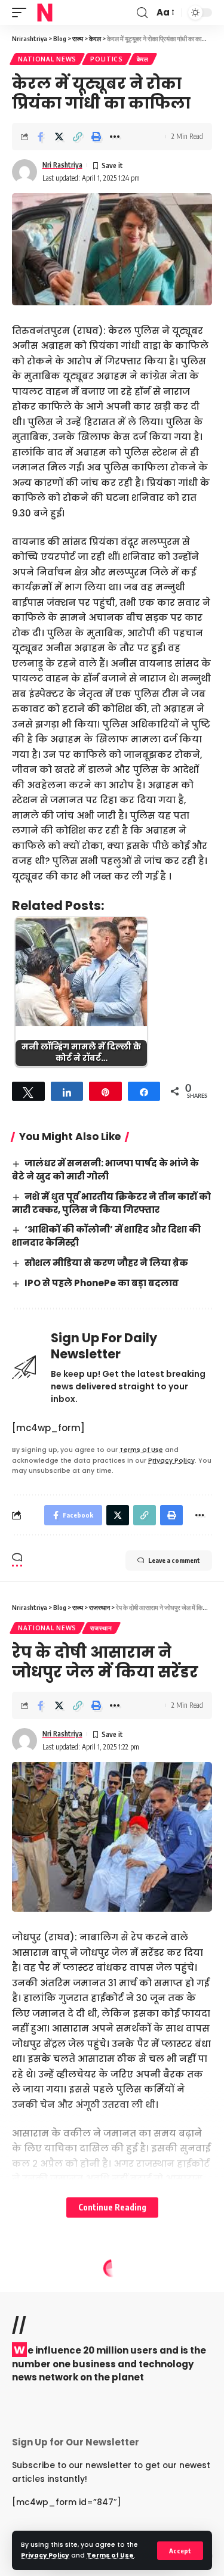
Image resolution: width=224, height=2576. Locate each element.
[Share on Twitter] (59, 137)
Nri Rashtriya (62, 165)
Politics (107, 59)
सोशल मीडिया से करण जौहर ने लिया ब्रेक (106, 1263)
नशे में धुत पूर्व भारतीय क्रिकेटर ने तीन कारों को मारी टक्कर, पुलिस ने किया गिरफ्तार (111, 1203)
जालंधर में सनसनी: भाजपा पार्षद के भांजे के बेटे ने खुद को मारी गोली (105, 1170)
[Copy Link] (78, 137)
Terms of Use (110, 2555)
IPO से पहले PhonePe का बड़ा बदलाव (102, 1283)
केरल (143, 59)
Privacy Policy (45, 2555)
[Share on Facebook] (41, 137)
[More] (115, 137)
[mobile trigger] (22, 13)
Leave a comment (174, 1560)
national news (47, 59)
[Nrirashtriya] (45, 13)
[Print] (96, 137)
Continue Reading (112, 2207)
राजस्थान (101, 1628)
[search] (142, 13)
